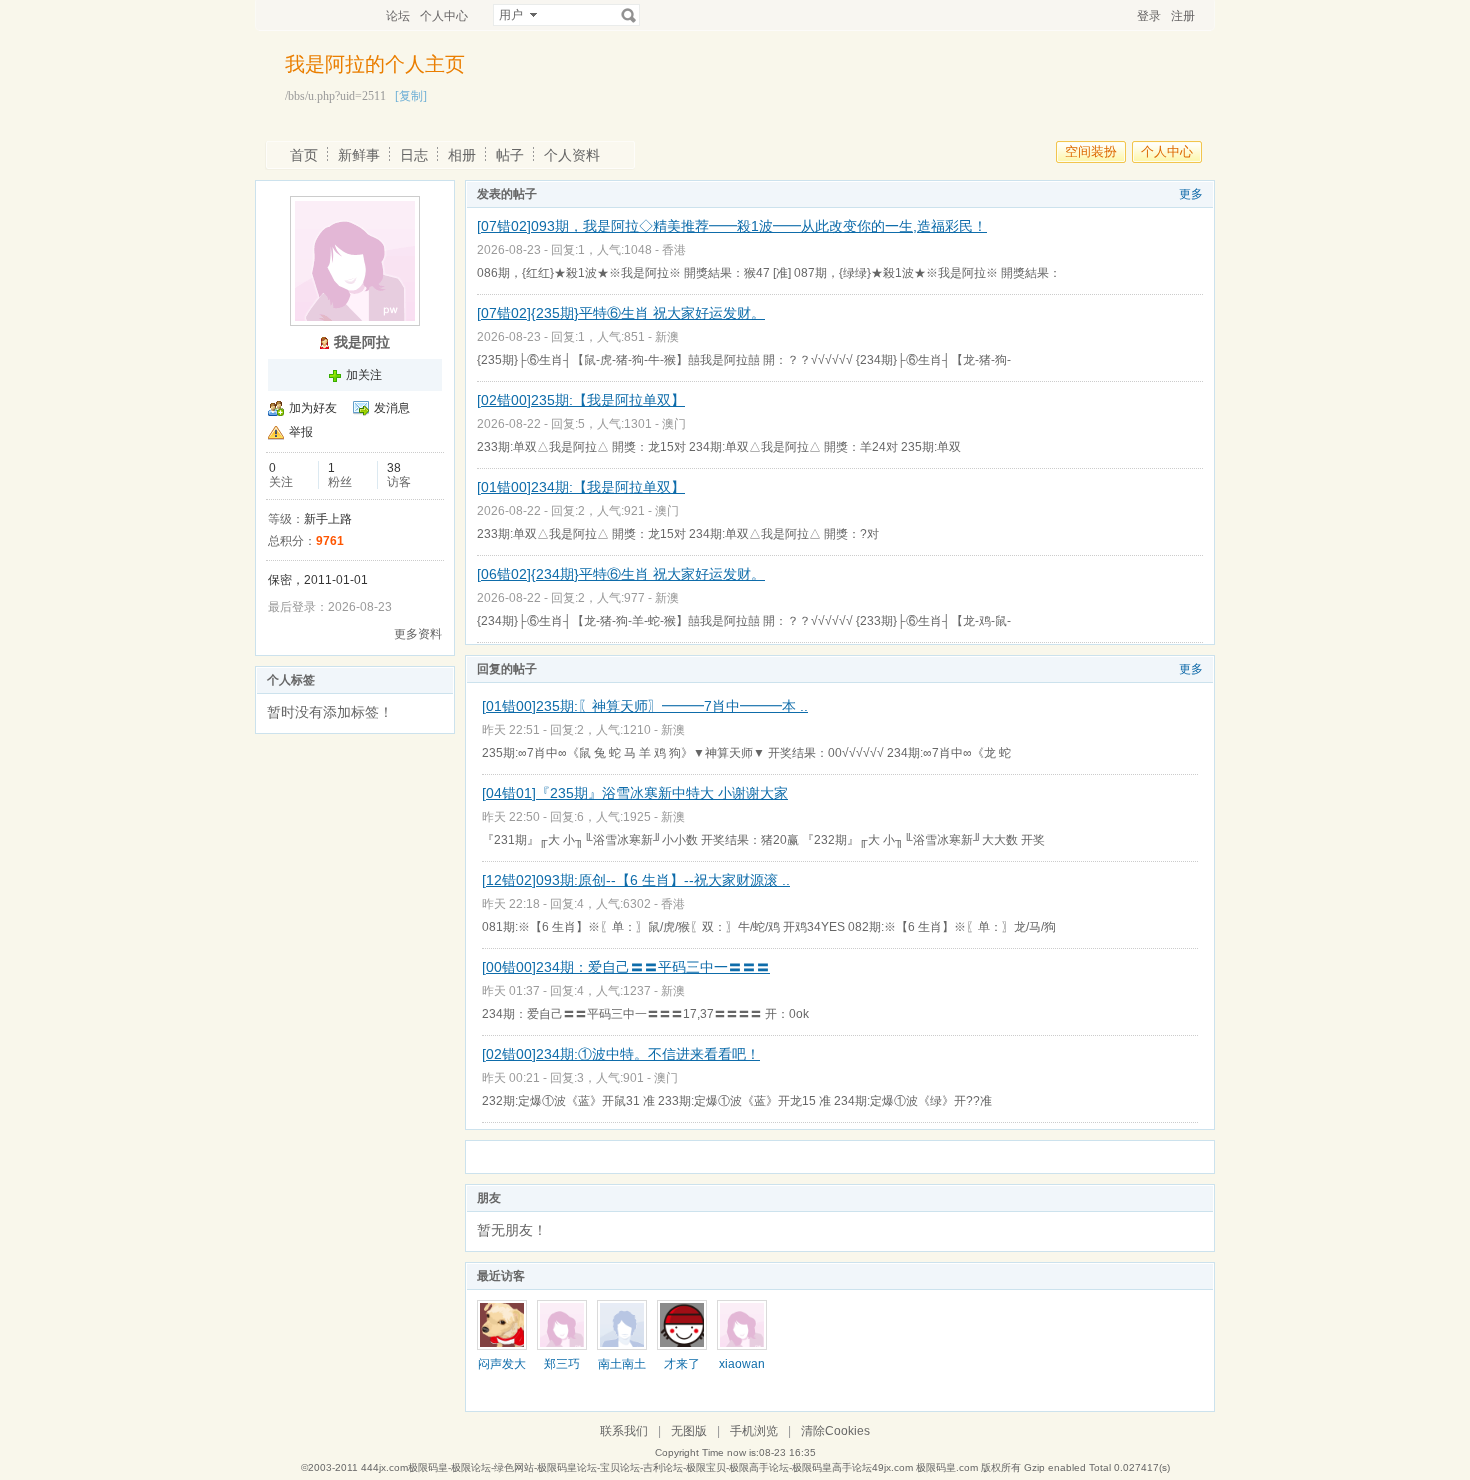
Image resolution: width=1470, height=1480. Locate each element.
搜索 (629, 15)
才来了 (682, 1364)
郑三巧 (562, 1364)
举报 (301, 432)
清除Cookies (835, 1431)
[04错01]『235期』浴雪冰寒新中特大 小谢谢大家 (635, 793)
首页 (304, 155)
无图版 (689, 1431)
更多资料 (418, 634)
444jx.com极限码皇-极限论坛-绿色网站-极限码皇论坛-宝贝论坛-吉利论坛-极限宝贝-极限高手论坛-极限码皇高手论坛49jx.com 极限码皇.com (669, 1467)
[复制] (411, 96)
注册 (1183, 16)
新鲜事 (359, 155)
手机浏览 (754, 1431)
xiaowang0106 (742, 1371)
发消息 (392, 408)
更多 (1191, 194)
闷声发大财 (502, 1371)
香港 (674, 250)
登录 (1149, 16)
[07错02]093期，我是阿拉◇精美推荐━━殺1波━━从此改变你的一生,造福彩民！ (732, 226)
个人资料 (572, 155)
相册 (462, 155)
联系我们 (624, 1431)
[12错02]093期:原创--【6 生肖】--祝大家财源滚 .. (636, 880)
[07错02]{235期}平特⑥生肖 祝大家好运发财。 (621, 313)
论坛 (398, 16)
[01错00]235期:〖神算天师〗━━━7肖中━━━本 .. (645, 706)
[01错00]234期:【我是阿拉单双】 (581, 487)
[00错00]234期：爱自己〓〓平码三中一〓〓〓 (626, 967)
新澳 (667, 337)
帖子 (510, 155)
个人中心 (444, 16)
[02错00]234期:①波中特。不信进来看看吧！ (621, 1054)
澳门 (674, 424)
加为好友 (313, 408)
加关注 (364, 375)
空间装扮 (1091, 151)
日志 (414, 155)
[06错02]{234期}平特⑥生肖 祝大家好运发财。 (621, 574)
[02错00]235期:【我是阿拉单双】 (581, 400)
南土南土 (622, 1364)
